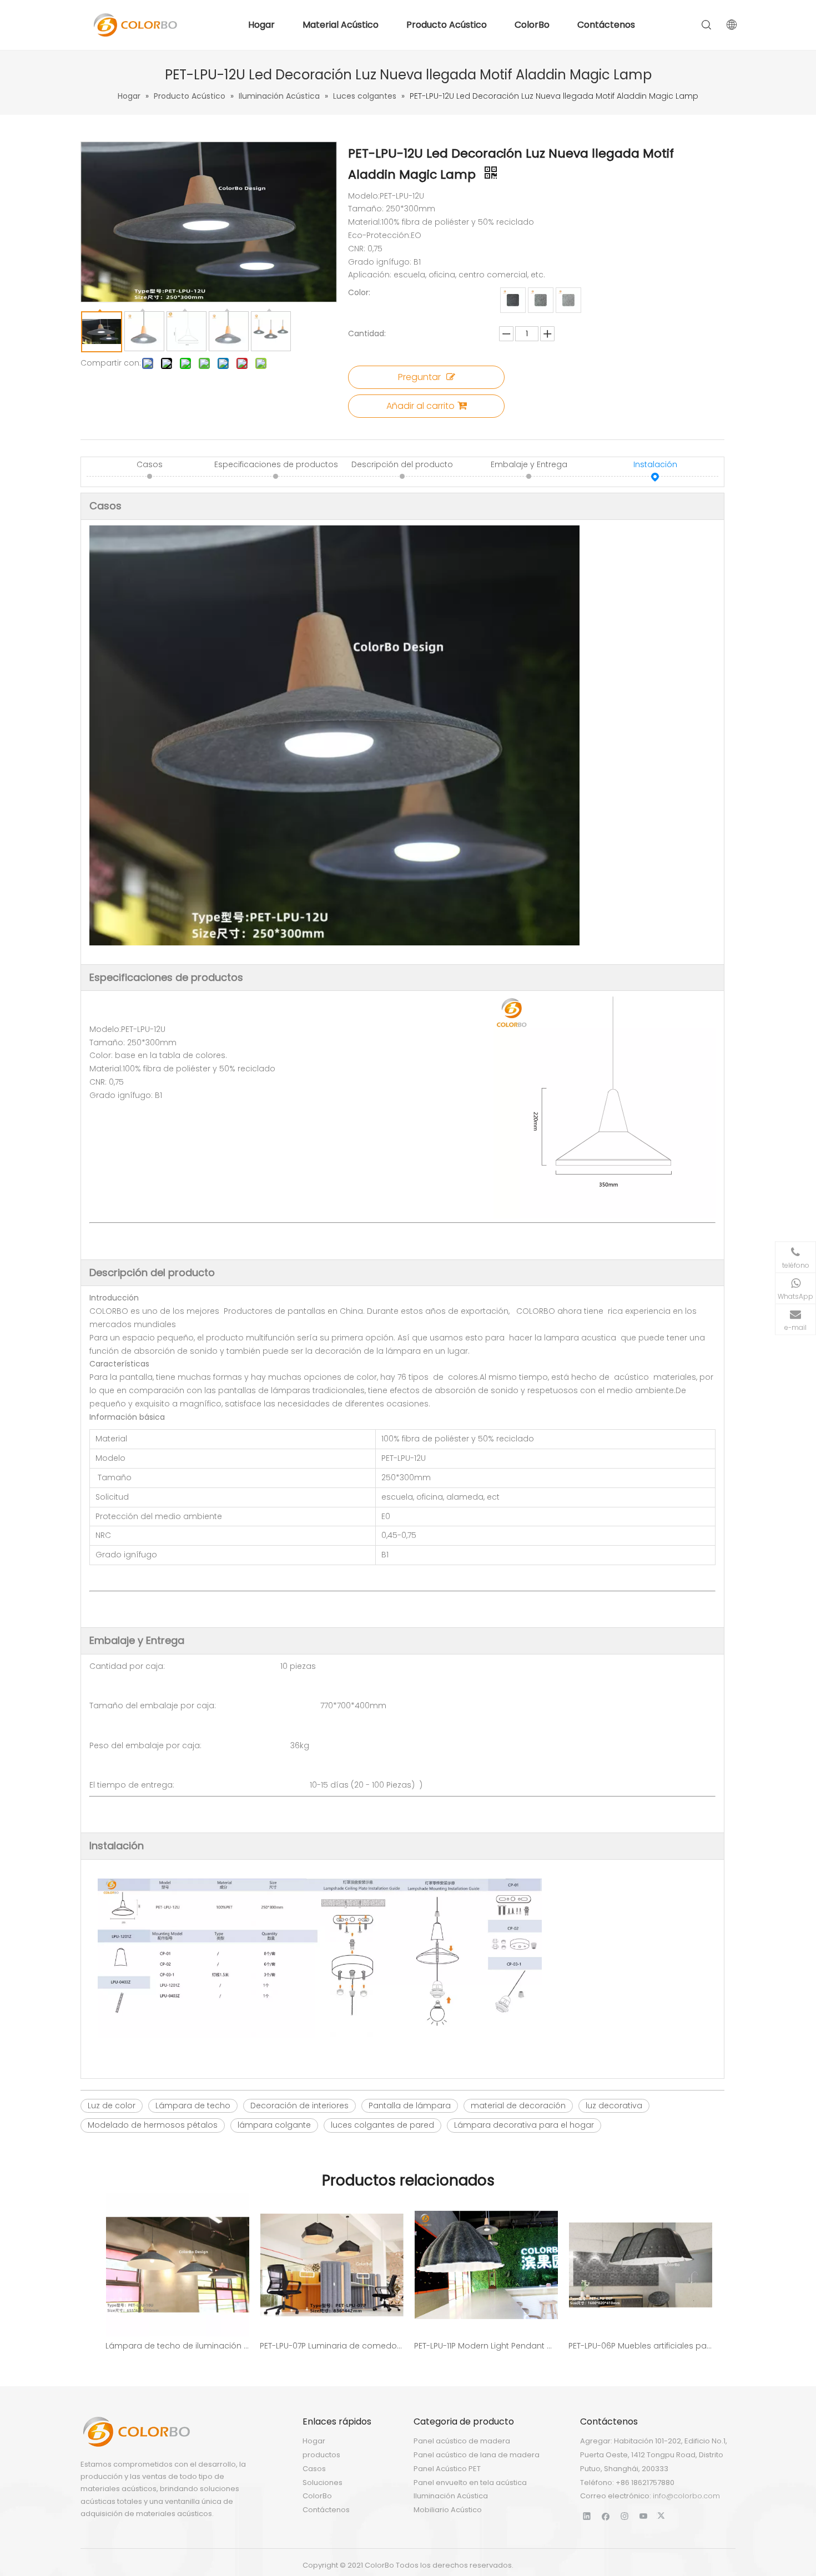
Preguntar (419, 377)
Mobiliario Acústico (448, 2510)
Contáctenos (606, 25)
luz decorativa (614, 2106)
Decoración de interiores (299, 2106)
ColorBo (532, 25)
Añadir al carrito (420, 406)
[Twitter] (663, 2516)
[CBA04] (541, 300)
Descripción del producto (402, 464)
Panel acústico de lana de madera (477, 2455)
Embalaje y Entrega (529, 464)
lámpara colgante (274, 2125)
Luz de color (112, 2106)
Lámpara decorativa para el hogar (524, 2125)
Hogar (261, 25)
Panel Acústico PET (447, 2469)
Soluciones (323, 2483)
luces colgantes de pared (382, 2125)
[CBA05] (513, 300)
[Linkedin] (587, 2516)
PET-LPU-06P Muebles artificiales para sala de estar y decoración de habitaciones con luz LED (640, 2346)
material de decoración (518, 2106)
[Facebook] (606, 2516)
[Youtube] (644, 2516)
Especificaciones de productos (276, 464)
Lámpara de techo (193, 2106)
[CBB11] (568, 300)
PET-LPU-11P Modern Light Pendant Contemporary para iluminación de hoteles (486, 2346)
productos (321, 2455)
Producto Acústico (447, 25)
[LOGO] (136, 2432)
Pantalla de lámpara (410, 2106)
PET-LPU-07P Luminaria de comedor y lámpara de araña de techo (331, 2346)
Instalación (655, 464)
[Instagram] (625, 2516)
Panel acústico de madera (462, 2441)
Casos (150, 464)
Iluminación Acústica (451, 2496)
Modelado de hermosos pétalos (153, 2125)
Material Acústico (341, 25)
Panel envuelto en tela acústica (470, 2483)
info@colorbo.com (686, 2496)
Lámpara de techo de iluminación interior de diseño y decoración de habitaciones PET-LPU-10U (177, 2346)
